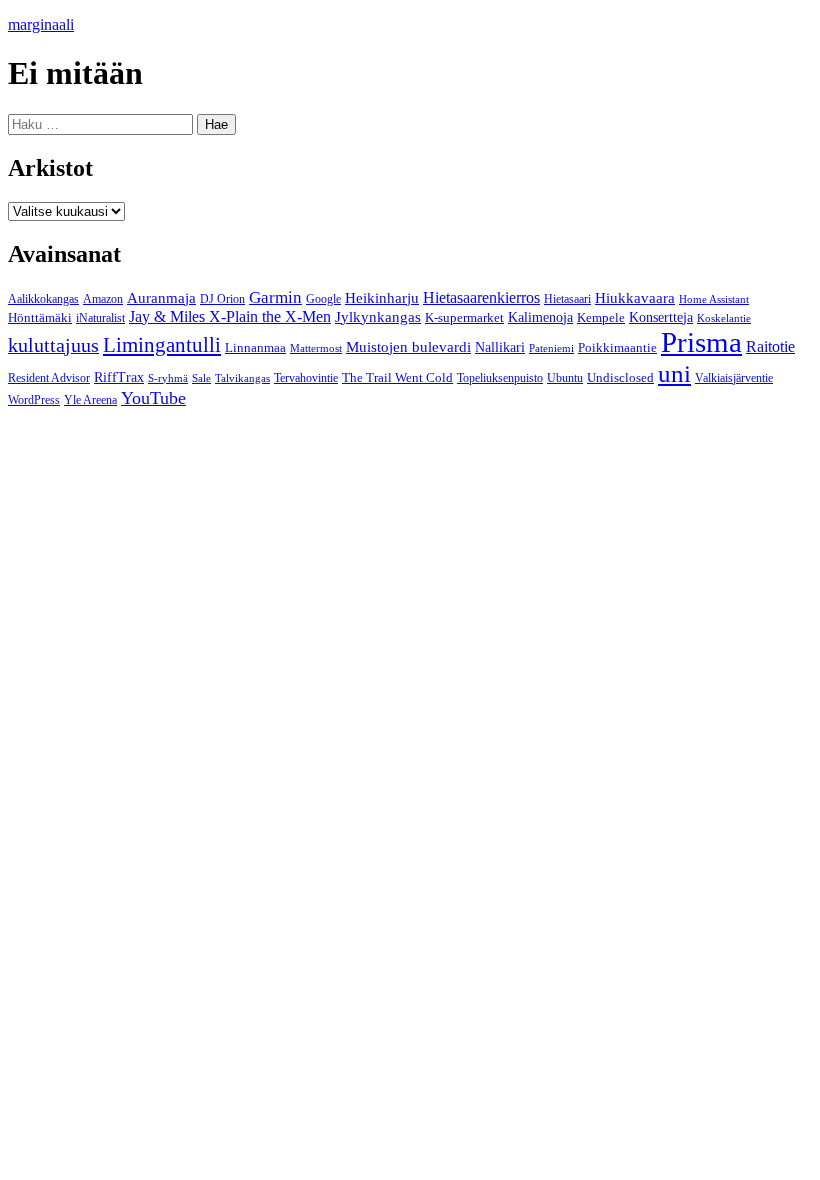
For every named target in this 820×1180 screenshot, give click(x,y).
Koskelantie (724, 318)
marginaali (41, 24)
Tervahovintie (306, 378)
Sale (201, 378)
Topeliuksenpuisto (500, 378)
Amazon (103, 299)
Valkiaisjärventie (734, 378)
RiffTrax (119, 377)
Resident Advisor (49, 378)
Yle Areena (90, 400)
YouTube (153, 398)
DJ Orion (222, 299)
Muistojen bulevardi (408, 347)
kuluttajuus (53, 345)
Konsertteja (661, 317)
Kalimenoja (540, 317)
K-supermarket (464, 317)
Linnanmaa (255, 348)
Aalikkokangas (43, 299)
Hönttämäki (40, 318)
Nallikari (500, 347)
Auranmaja (161, 298)
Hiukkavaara (635, 298)
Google (323, 299)
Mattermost (316, 348)
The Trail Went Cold (397, 377)
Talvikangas (242, 378)
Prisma (701, 342)
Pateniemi (551, 348)
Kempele (601, 318)
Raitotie (770, 346)
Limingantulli (162, 344)
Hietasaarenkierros (481, 297)
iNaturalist (100, 318)
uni (674, 373)
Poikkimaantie (617, 347)
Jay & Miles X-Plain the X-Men (230, 316)
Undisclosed (620, 378)
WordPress (34, 400)
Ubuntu (565, 378)
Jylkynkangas (378, 317)
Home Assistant (714, 299)
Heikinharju (382, 298)
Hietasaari (567, 299)
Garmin (275, 297)
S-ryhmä (168, 378)
